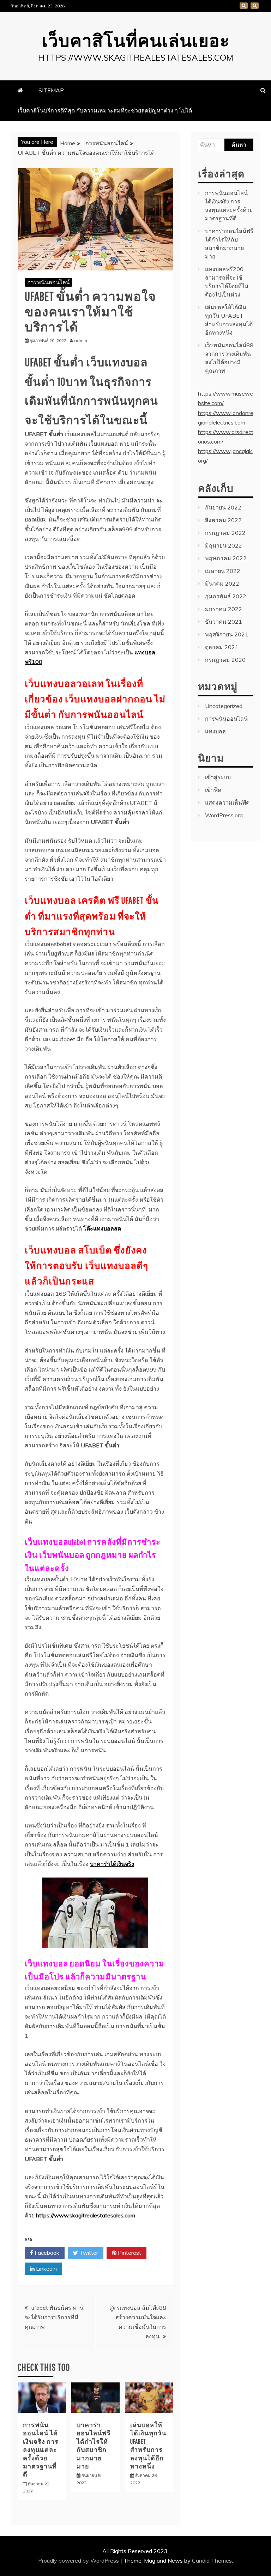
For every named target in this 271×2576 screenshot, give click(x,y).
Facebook (46, 2253)
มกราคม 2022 (224, 609)
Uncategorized (224, 706)
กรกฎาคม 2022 (225, 533)
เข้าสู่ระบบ (218, 777)
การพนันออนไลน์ (49, 282)
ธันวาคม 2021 (224, 622)
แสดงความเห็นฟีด (227, 802)
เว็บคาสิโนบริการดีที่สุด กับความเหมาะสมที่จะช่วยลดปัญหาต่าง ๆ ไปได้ (255, 6)
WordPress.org (224, 815)
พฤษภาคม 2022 (226, 558)
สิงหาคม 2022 (223, 520)
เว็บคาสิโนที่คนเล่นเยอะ (136, 40)
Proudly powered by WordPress (79, 2560)
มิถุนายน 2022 (224, 545)
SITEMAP (244, 6)
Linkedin (46, 2269)
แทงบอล (215, 731)
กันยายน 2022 (223, 507)
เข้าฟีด (213, 790)
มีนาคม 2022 (222, 584)
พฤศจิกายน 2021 (227, 634)
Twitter (88, 2253)
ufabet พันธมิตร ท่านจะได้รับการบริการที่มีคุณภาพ (54, 2317)
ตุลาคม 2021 (222, 647)
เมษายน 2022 (223, 571)
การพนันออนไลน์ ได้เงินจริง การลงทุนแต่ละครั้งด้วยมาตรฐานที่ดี (41, 2450)
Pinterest (129, 2253)
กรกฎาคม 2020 (225, 660)
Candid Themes (212, 2560)
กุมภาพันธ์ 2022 (226, 596)
